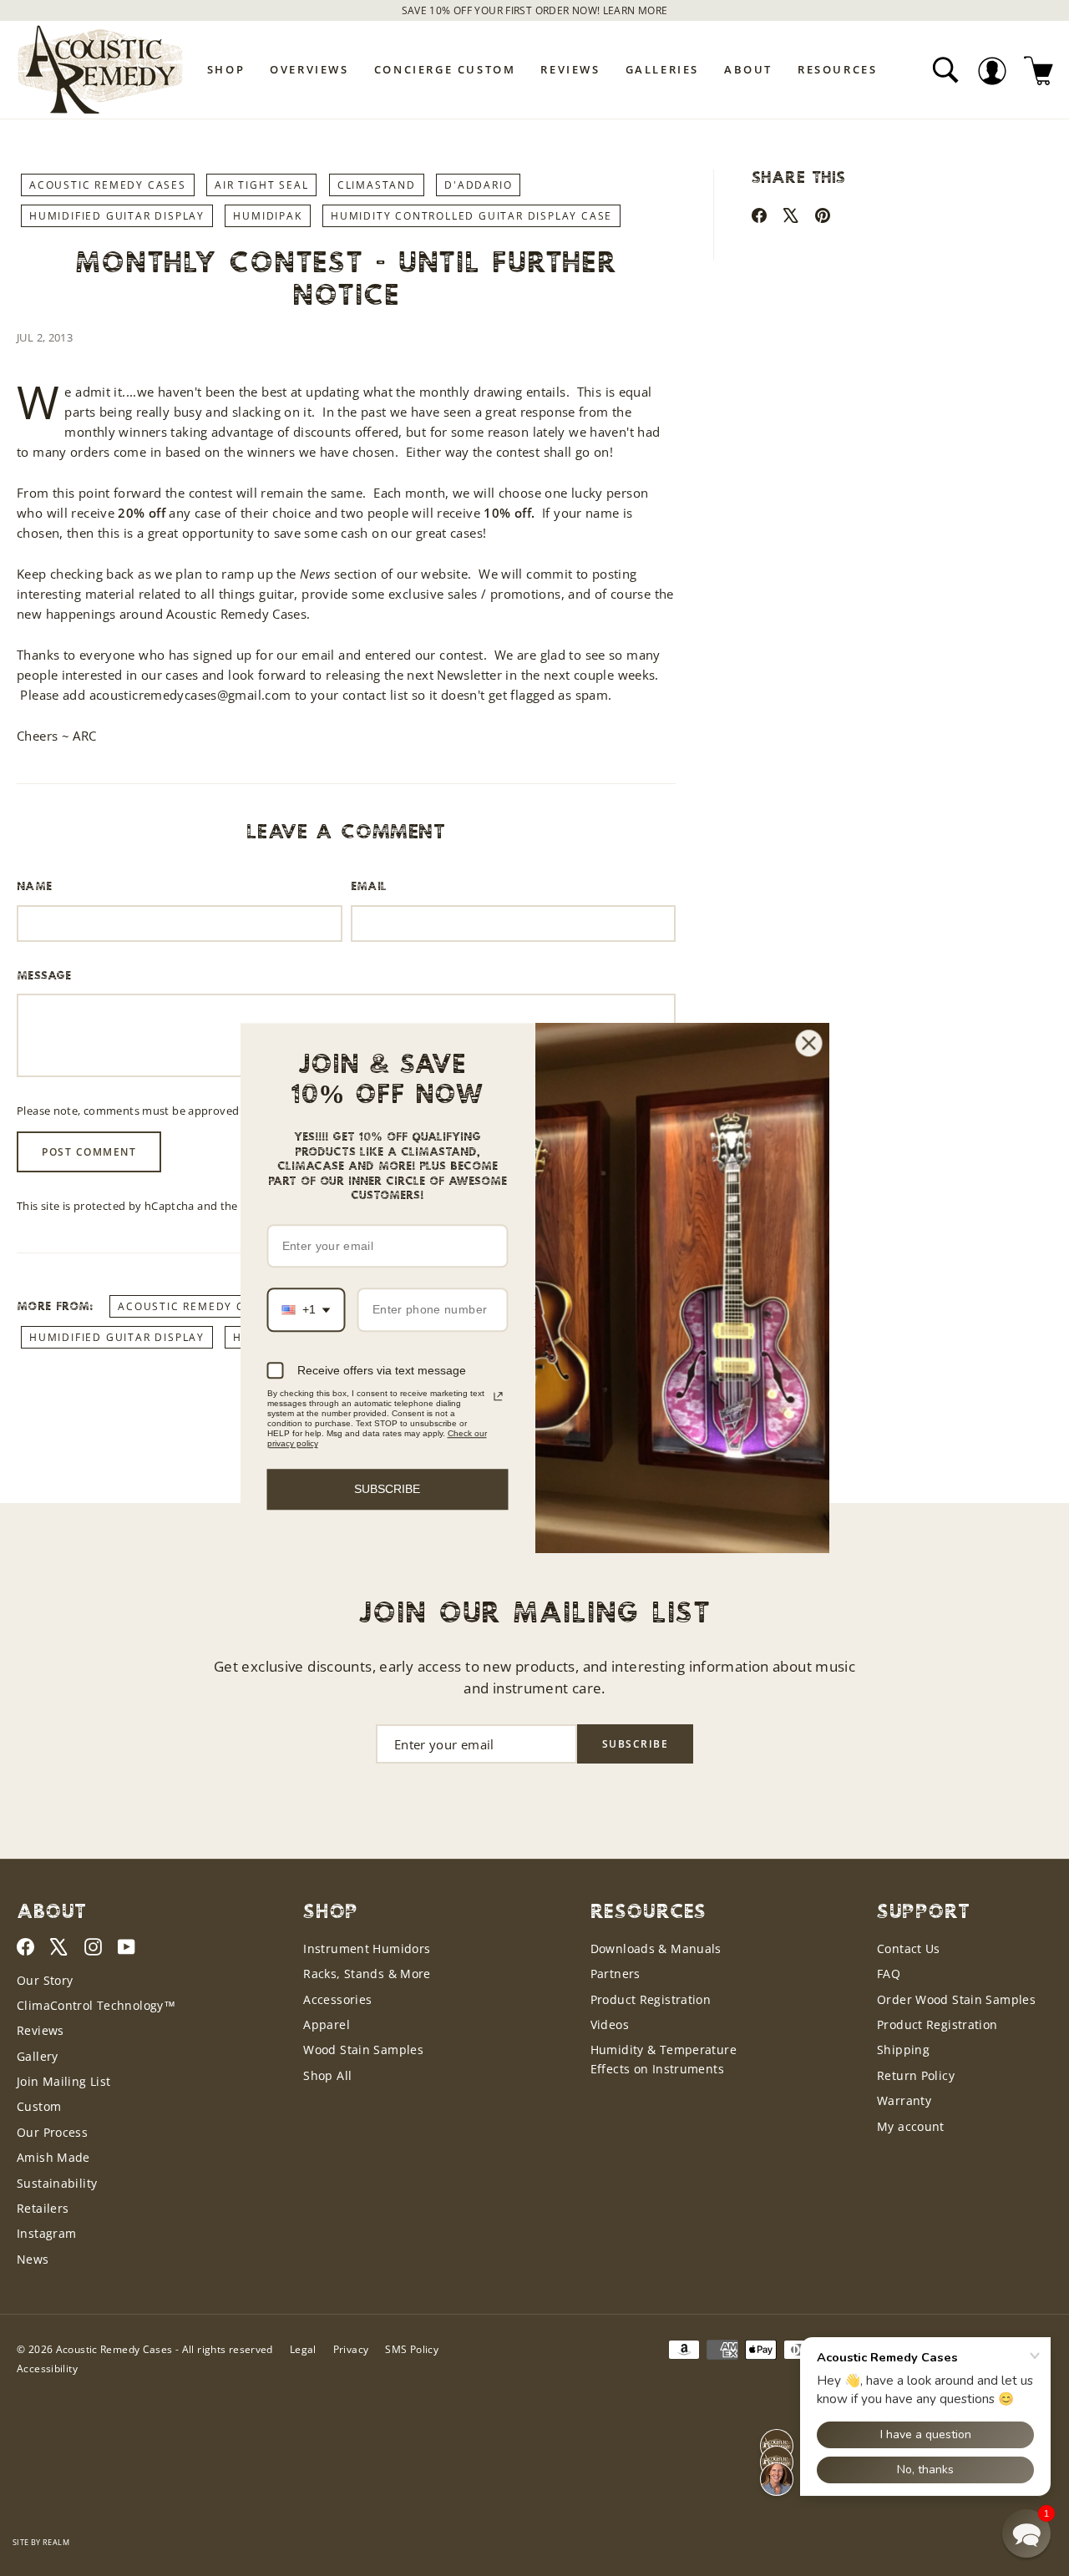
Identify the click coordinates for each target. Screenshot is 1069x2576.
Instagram (46, 2233)
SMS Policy (412, 2349)
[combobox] (307, 1311)
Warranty (904, 2100)
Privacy (351, 2349)
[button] (1026, 2533)
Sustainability (57, 2183)
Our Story (45, 1980)
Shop (226, 69)
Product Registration (651, 1999)
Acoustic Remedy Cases (108, 185)
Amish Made (53, 2157)
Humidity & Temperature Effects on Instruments (664, 2059)
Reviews (570, 69)
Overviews (309, 69)
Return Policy (916, 2075)
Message (44, 976)
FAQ (889, 1974)
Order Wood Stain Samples (956, 1999)
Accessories (337, 1999)
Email (369, 887)
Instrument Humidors (367, 1948)
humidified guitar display (117, 216)
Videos (610, 2024)
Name (35, 887)
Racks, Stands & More (367, 1974)
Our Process (52, 2132)
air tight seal (261, 185)
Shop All (327, 2075)
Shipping (903, 2050)
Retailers (43, 2208)
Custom (39, 2106)
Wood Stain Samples (363, 2050)
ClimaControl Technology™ (96, 2005)
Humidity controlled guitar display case (471, 216)
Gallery (38, 2056)
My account (911, 2126)
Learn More (636, 10)
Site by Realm (41, 2542)
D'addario (478, 185)
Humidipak (267, 216)
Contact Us (909, 1948)
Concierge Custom (445, 69)
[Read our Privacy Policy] (498, 1396)
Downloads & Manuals (656, 1948)
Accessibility (47, 2369)
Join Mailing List (63, 2081)
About (748, 69)
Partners (616, 1974)
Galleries (662, 69)
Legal (303, 2349)
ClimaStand (377, 185)
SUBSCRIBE (387, 1489)
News (33, 2259)
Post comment (89, 1152)
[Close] (809, 1043)
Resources (837, 69)
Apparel (327, 2024)
